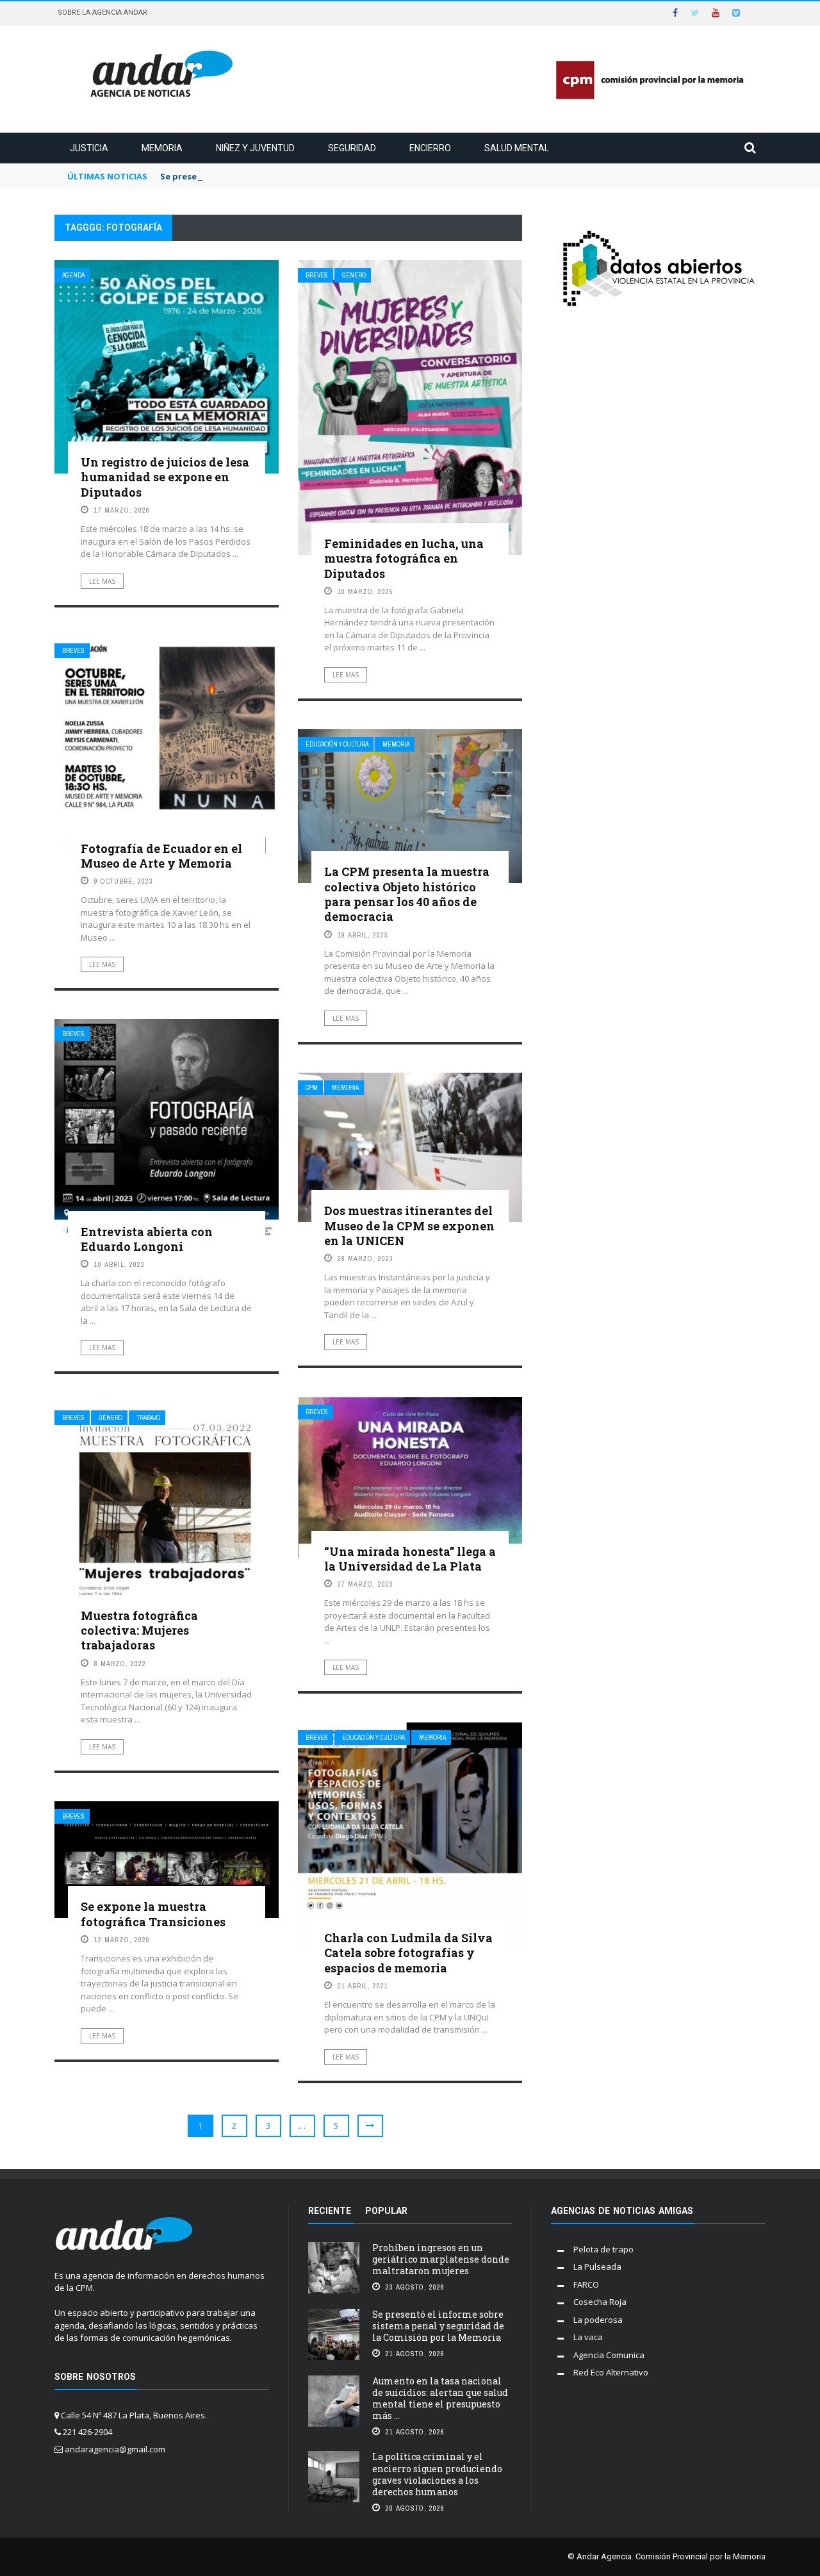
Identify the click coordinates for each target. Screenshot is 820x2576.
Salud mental (517, 148)
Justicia (89, 148)
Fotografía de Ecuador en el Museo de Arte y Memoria (161, 856)
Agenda (73, 275)
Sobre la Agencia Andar (102, 12)
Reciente (330, 2211)
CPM (312, 1088)
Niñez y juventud (255, 148)
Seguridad (352, 148)
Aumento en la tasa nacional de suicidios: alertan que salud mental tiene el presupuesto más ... (440, 2398)
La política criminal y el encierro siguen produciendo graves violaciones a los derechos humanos (437, 2474)
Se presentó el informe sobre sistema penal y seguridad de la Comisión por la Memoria (438, 2326)
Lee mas (102, 581)
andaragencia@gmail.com (115, 2449)
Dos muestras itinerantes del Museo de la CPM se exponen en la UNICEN (409, 1226)
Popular (386, 2211)
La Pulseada (597, 2266)
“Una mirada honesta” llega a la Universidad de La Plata (410, 1559)
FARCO (586, 2284)
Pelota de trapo (603, 2249)
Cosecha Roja (600, 2302)
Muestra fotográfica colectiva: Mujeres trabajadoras (139, 1631)
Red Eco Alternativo (611, 2372)
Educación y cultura (337, 744)
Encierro (430, 148)
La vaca (588, 2337)
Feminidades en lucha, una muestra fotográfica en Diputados (404, 558)
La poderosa (598, 2320)
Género (354, 275)
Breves (317, 275)
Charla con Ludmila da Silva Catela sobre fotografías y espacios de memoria (408, 1953)
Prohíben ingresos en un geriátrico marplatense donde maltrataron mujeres (441, 2259)
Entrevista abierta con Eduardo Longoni (147, 1239)
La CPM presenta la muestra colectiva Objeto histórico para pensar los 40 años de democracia (407, 894)
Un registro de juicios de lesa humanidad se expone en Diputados (165, 477)
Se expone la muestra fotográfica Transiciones (153, 1914)
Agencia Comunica (609, 2355)
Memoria (162, 148)
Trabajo (148, 1418)
